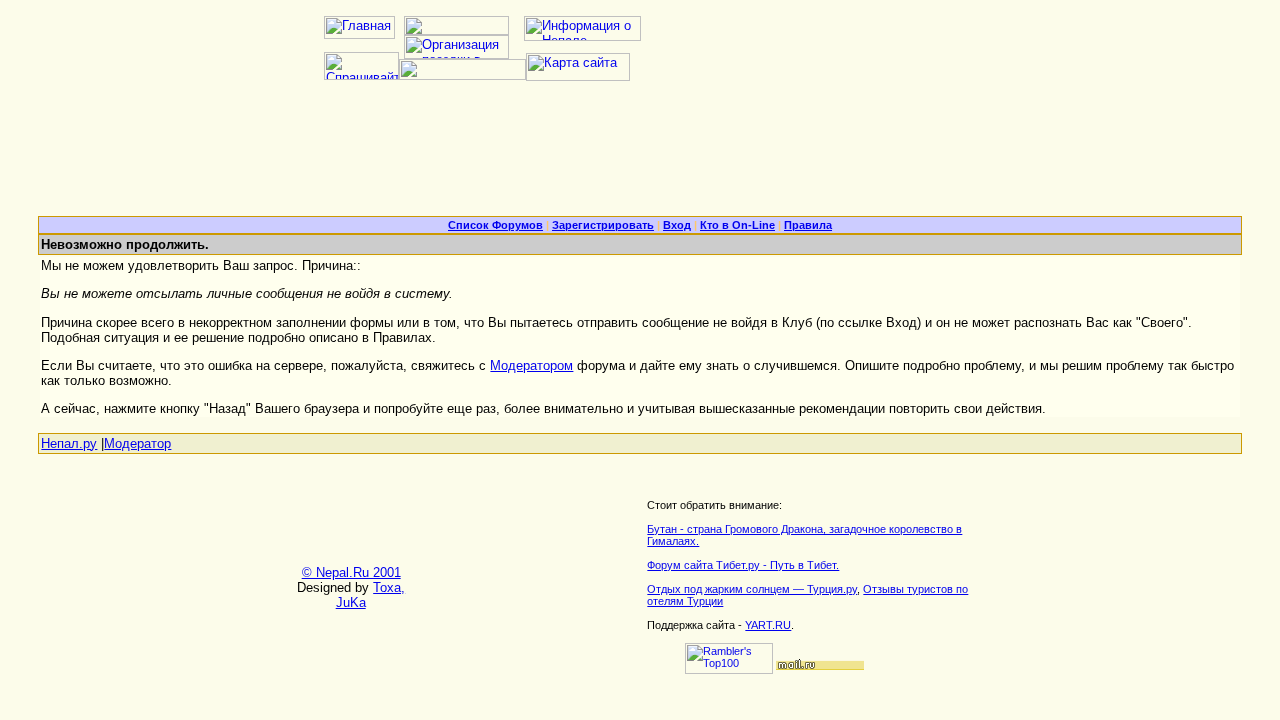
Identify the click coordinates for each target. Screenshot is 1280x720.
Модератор (137, 443)
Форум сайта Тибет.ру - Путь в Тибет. (743, 565)
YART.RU (768, 625)
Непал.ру (69, 443)
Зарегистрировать (603, 225)
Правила (808, 225)
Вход (677, 225)
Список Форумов (495, 225)
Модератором (531, 365)
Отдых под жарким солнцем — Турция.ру (752, 589)
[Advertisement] (640, 156)
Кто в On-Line (737, 225)
